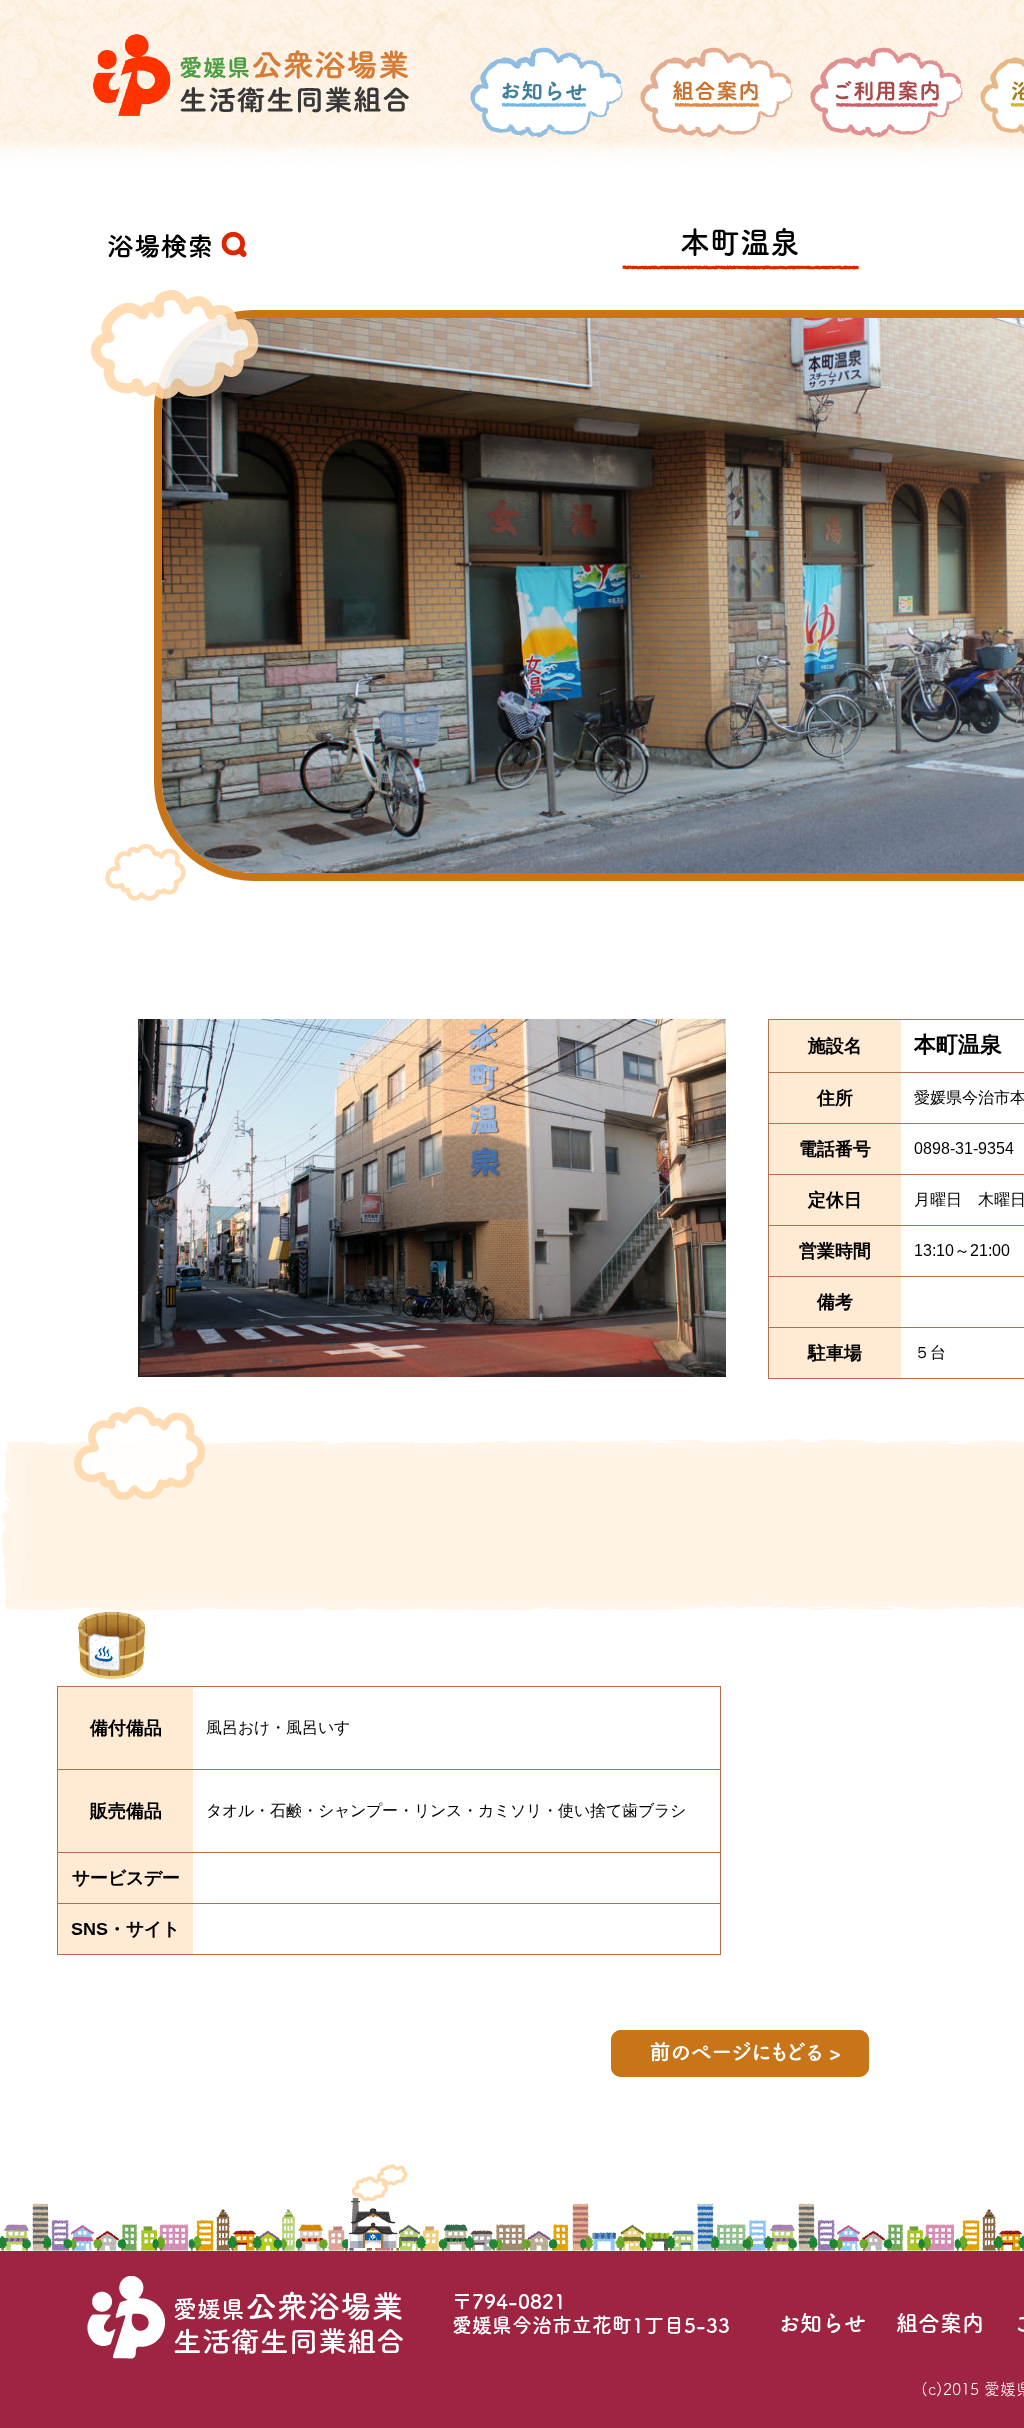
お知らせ (822, 2323)
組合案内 (940, 2323)
